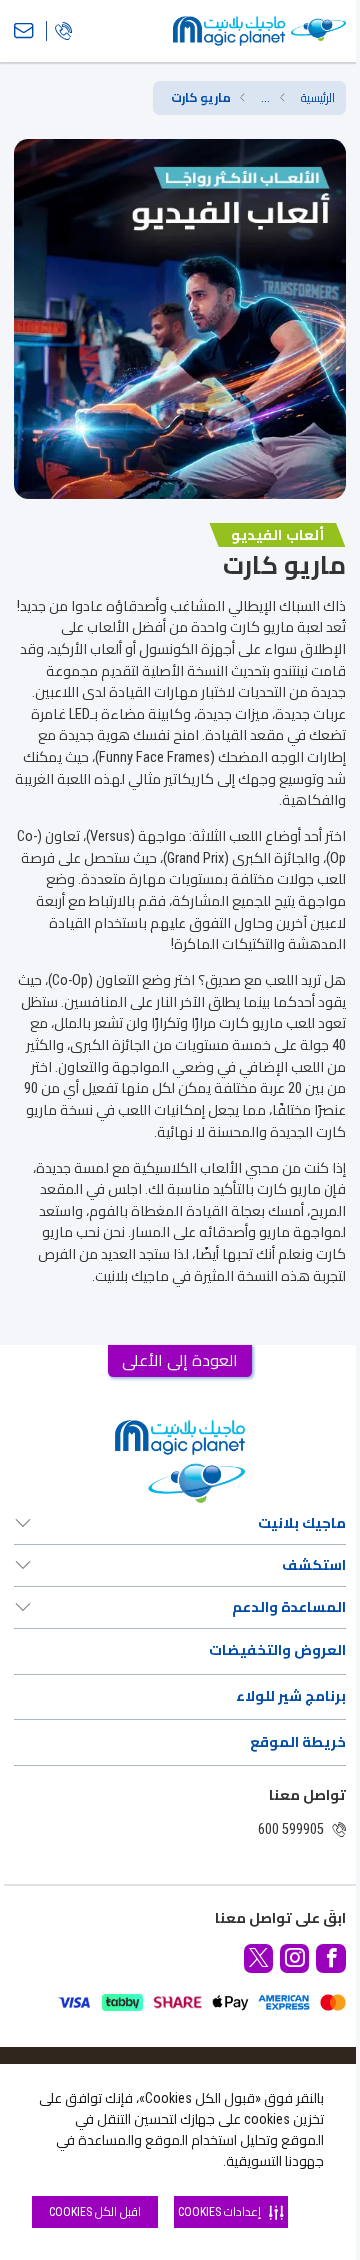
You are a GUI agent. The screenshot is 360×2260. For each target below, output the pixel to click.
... (265, 97)
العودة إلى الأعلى (180, 1360)
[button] (265, 98)
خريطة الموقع (297, 1742)
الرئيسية (318, 98)
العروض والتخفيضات (277, 1650)
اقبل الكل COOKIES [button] (95, 2212)
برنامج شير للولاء (290, 1696)
